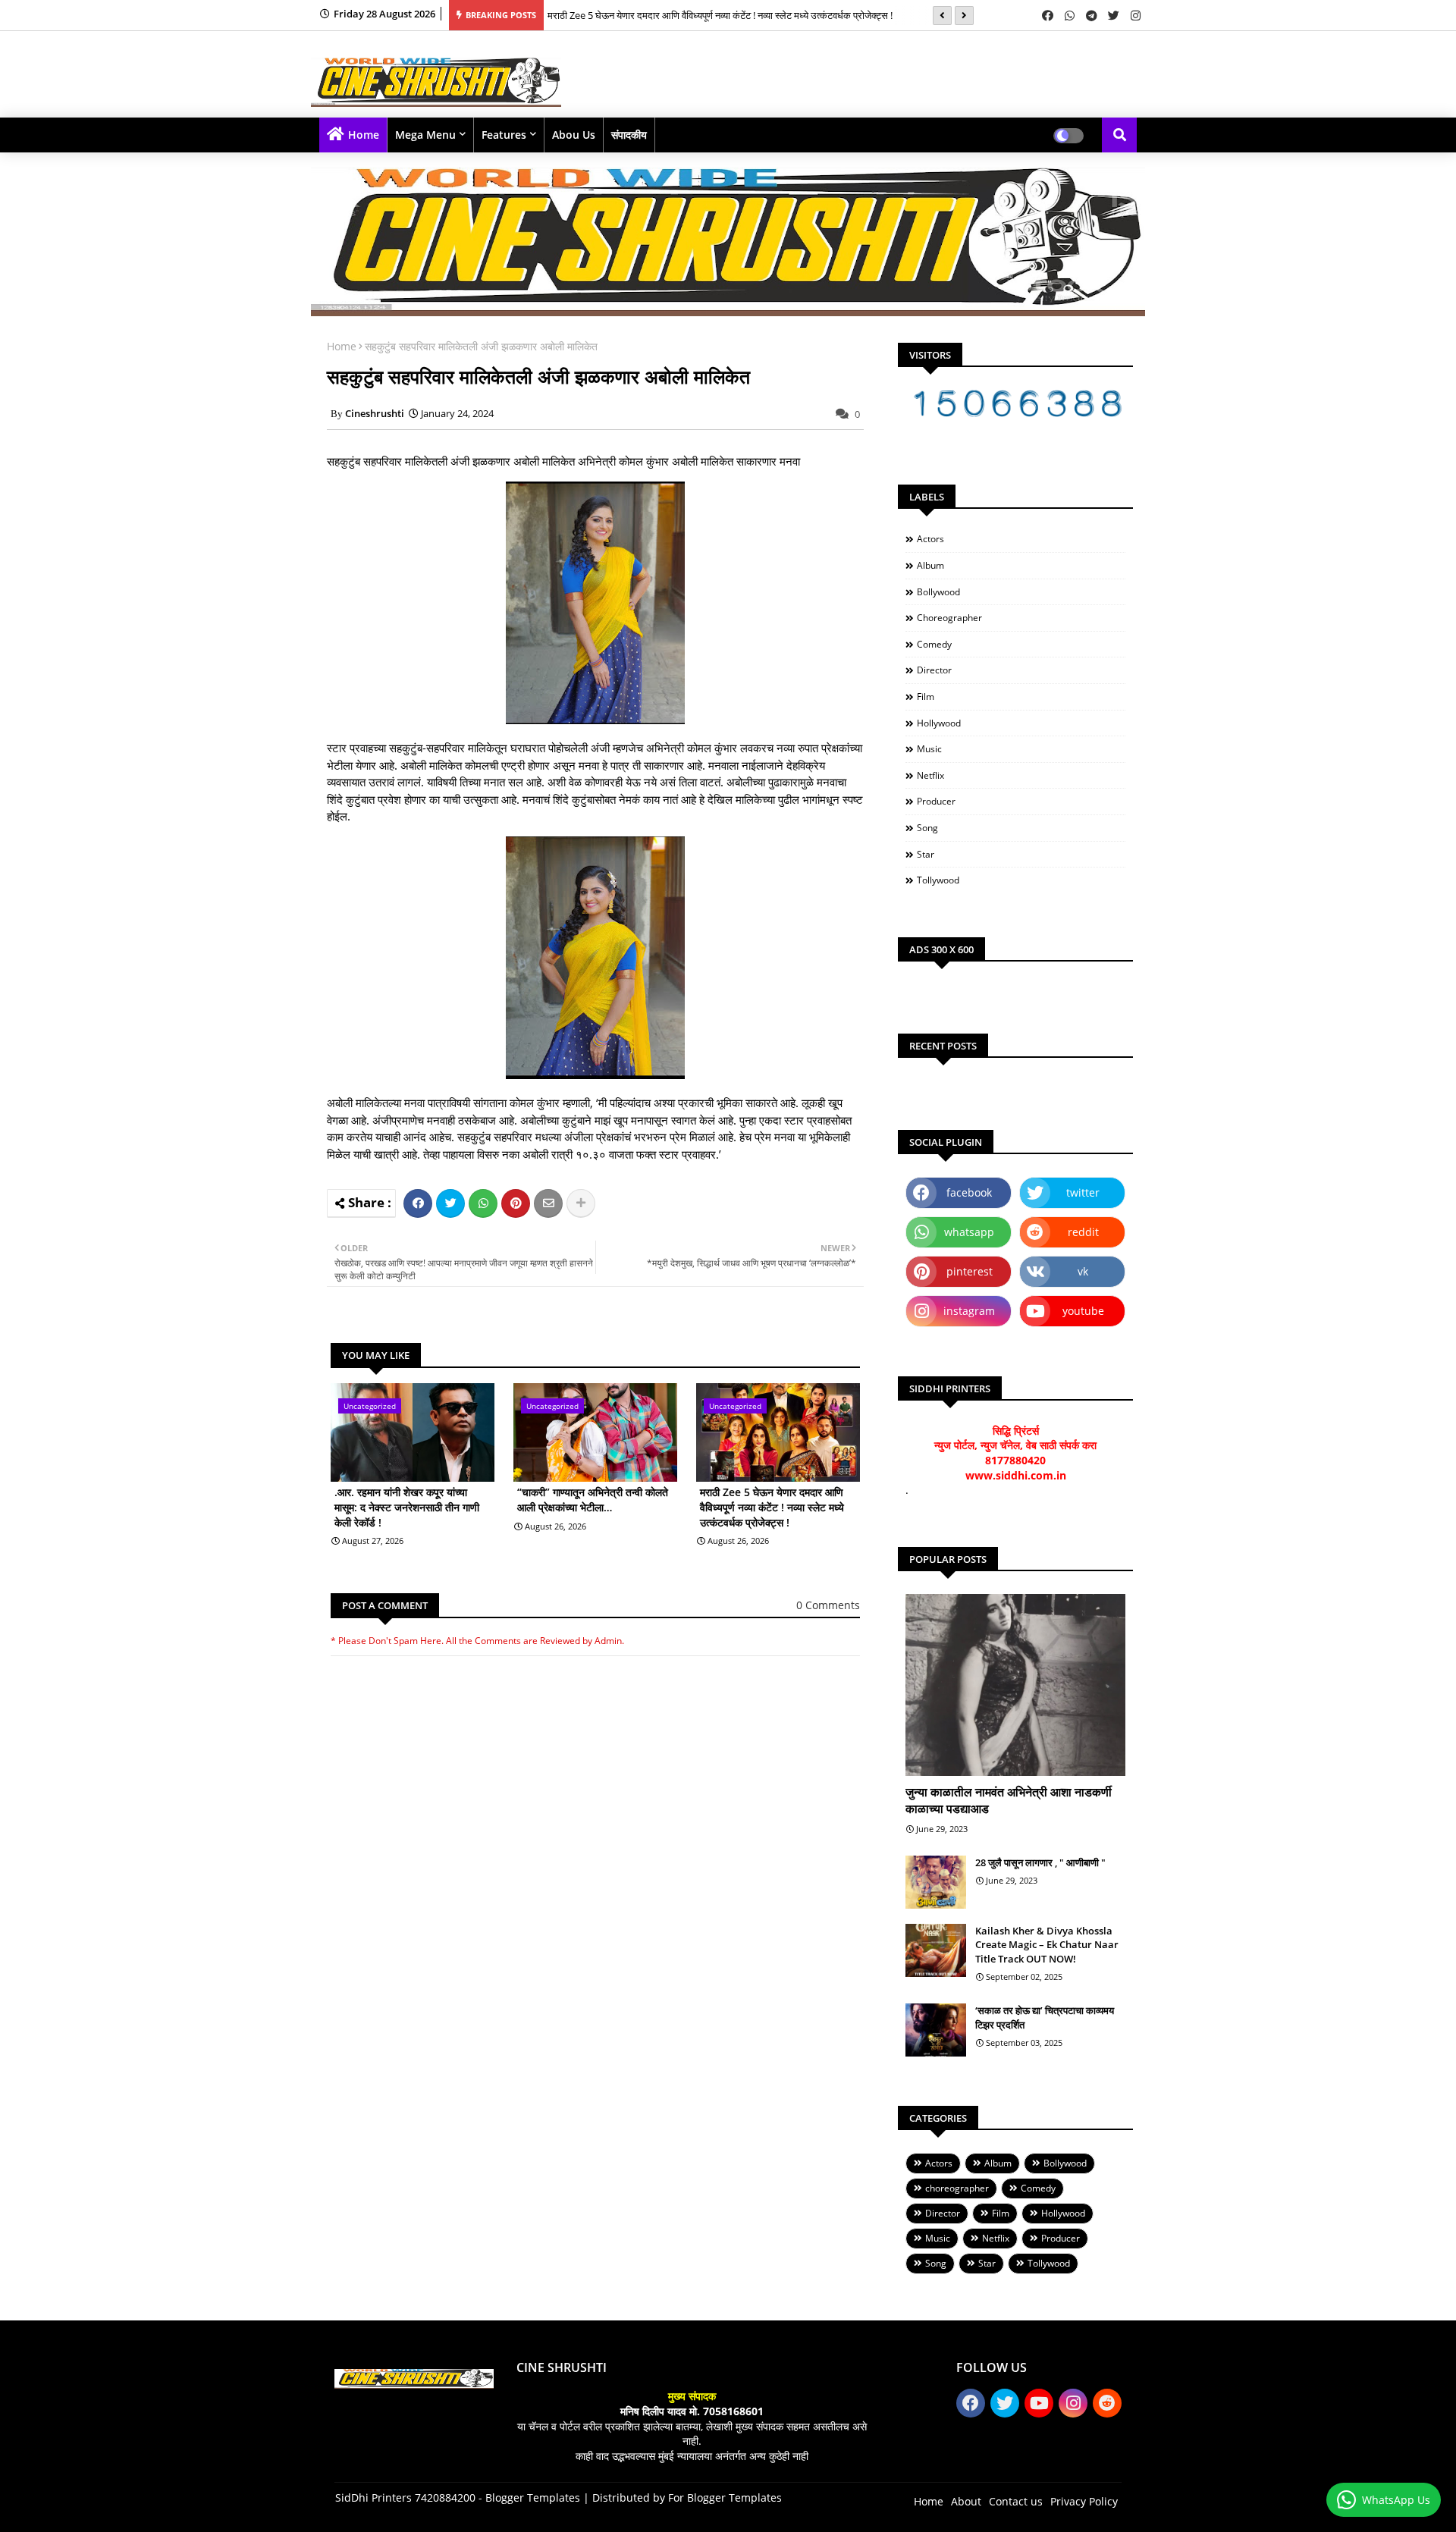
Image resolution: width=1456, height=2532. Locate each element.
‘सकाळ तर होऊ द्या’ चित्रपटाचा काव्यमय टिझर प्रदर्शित (1045, 2017)
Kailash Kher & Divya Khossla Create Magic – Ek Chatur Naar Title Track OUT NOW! (1047, 1944)
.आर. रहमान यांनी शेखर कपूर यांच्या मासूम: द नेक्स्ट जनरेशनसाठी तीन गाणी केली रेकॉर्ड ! (407, 1507)
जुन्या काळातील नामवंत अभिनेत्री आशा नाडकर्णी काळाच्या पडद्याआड (1009, 1800)
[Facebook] (418, 1203)
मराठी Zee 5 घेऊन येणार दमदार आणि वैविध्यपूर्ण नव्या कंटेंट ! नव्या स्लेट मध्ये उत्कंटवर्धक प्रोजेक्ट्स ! (720, 15)
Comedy (934, 644)
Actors (930, 539)
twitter (1083, 1192)
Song (927, 828)
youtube (1083, 1311)
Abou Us (574, 135)
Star (926, 854)
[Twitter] (450, 1203)
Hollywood (939, 723)
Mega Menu (425, 135)
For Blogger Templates (725, 2497)
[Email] (548, 1203)
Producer (936, 801)
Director (934, 670)
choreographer (949, 618)
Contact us (1016, 2501)
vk (1083, 1271)
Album (930, 565)
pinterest (970, 1271)
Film (926, 697)
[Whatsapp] (483, 1203)
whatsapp (969, 1232)
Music (929, 749)
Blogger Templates (533, 2497)
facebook (969, 1192)
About (966, 2501)
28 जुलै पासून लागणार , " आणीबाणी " (1040, 1862)
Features (504, 135)
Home (364, 135)
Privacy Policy (1084, 2501)
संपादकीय (629, 135)
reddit (1083, 1232)
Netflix (930, 775)
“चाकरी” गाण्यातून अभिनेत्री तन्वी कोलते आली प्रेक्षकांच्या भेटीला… (593, 1500)
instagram (969, 1311)
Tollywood (938, 880)
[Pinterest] (516, 1203)
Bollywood (938, 592)
